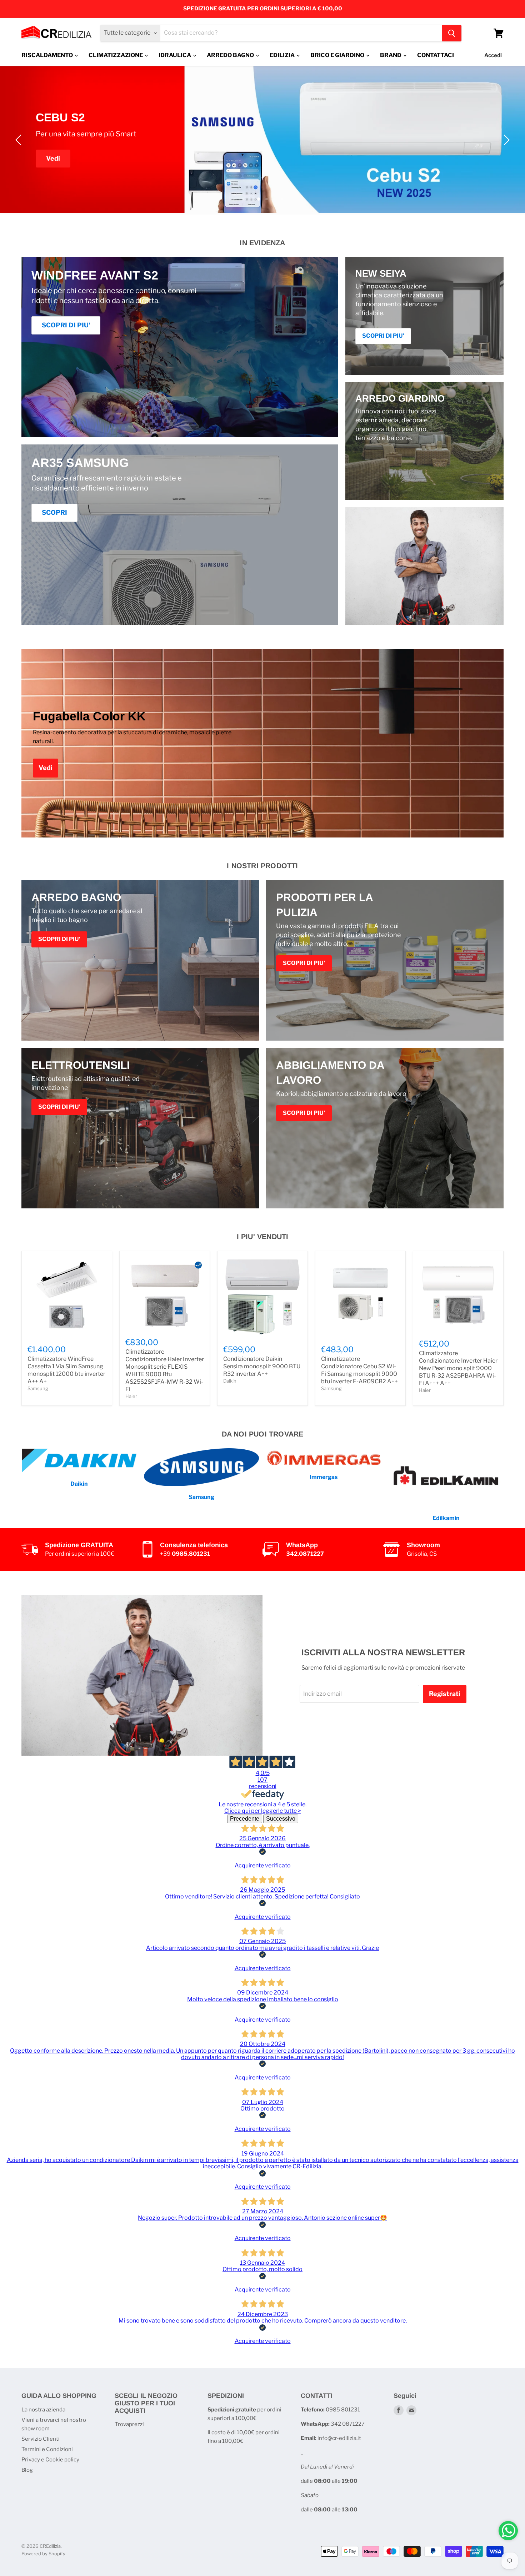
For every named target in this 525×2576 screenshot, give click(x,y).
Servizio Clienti (41, 2439)
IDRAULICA (175, 55)
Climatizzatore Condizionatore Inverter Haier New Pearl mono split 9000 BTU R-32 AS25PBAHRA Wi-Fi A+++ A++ (458, 1368)
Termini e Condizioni (47, 2449)
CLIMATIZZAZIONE (116, 55)
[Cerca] (452, 33)
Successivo (281, 1819)
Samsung (38, 1388)
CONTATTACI (436, 55)
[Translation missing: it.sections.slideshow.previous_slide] (20, 140)
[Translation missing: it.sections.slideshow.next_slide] (505, 140)
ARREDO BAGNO (231, 55)
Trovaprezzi (129, 2424)
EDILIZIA (283, 55)
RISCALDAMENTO (48, 55)
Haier (131, 1396)
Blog (27, 2470)
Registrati (445, 1694)
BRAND (391, 55)
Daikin (230, 1381)
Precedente (245, 1819)
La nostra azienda (43, 2410)
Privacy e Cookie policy (50, 2460)
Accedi (493, 55)
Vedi (53, 158)
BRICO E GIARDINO (338, 55)
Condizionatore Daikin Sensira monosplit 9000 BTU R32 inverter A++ (262, 1366)
